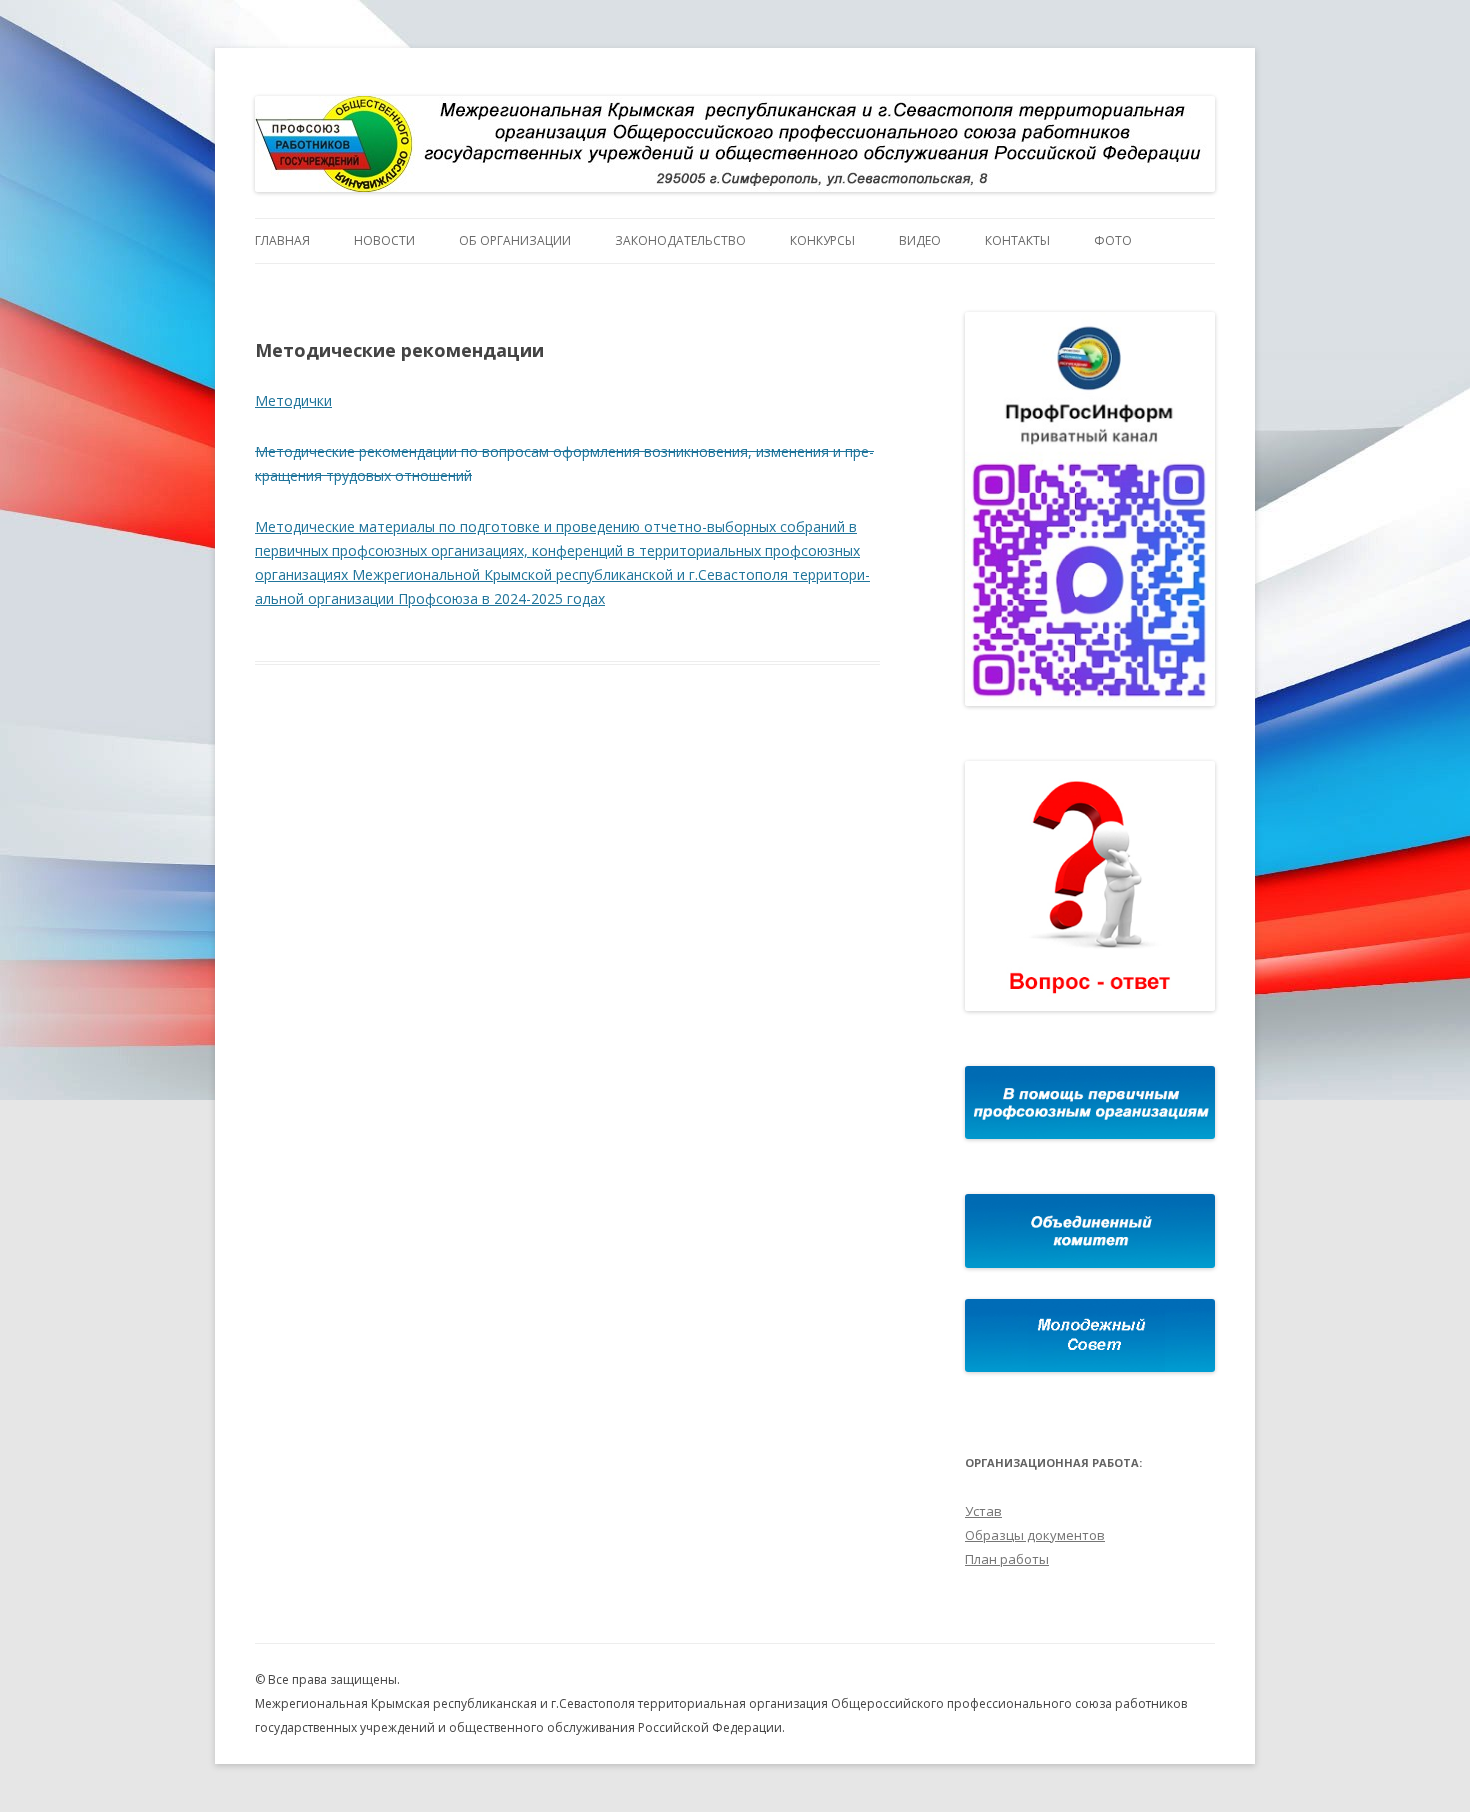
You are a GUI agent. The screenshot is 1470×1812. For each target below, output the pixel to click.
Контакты (1017, 240)
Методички (293, 400)
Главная (282, 240)
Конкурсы (822, 240)
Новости (384, 240)
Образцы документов (1035, 1535)
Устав (983, 1511)
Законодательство (680, 240)
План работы (1007, 1559)
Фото (1113, 240)
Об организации (515, 240)
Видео (920, 240)
